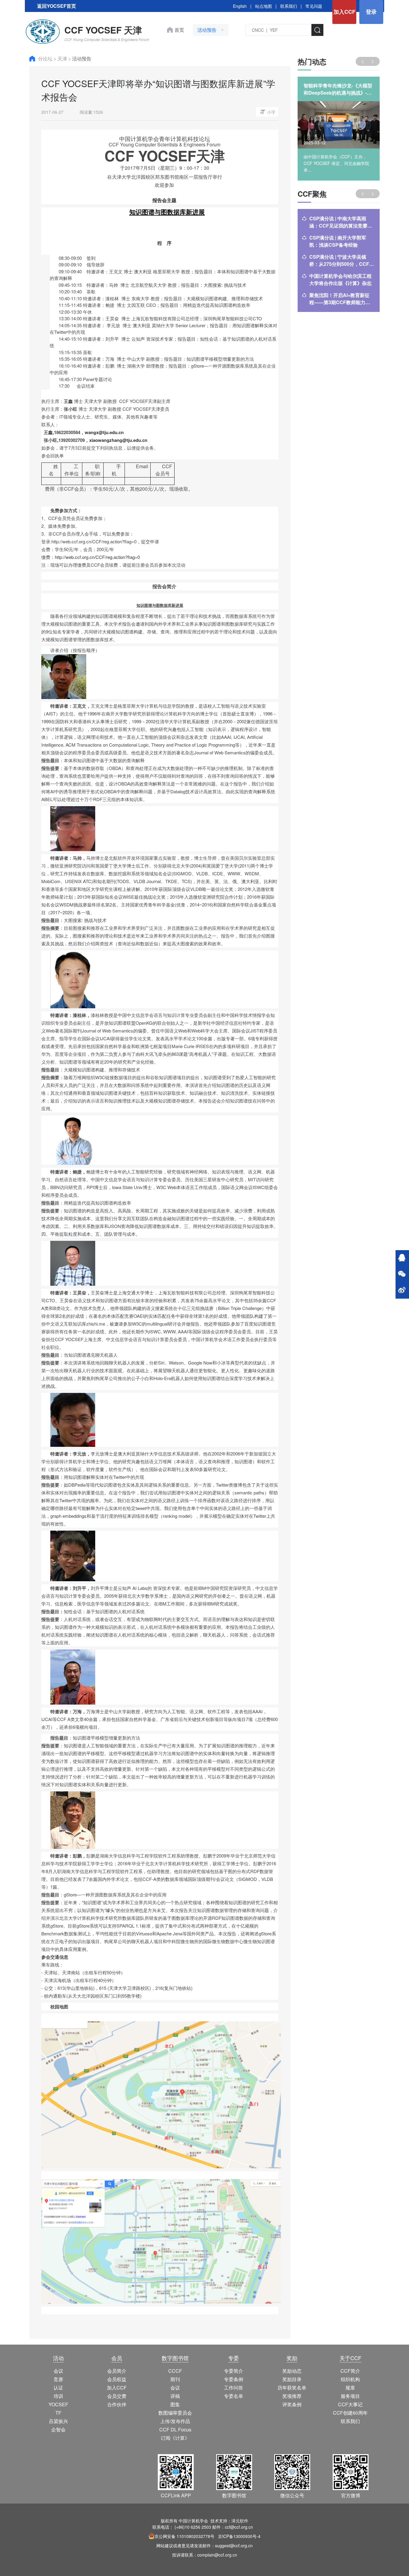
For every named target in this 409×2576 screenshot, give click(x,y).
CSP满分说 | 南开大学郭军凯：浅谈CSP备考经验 (338, 241)
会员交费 (117, 2396)
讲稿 (175, 2396)
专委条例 (234, 2379)
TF (58, 2413)
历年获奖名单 (292, 2388)
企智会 (58, 2429)
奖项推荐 (292, 2396)
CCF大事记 (350, 2404)
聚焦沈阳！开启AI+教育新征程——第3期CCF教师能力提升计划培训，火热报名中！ (340, 299)
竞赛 (58, 2379)
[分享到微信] (402, 1274)
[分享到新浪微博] (402, 1291)
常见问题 (314, 6)
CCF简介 (350, 2371)
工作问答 (234, 2388)
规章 (350, 2388)
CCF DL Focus (175, 2429)
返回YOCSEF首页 (57, 6)
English (240, 6)
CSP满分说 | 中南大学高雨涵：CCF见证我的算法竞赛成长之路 (341, 222)
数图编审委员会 (175, 2413)
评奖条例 (292, 2404)
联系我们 (289, 6)
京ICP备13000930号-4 (239, 2536)
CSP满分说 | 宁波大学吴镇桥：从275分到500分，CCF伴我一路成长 (342, 260)
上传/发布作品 (175, 2421)
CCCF (175, 2371)
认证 (58, 2388)
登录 (371, 12)
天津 (63, 59)
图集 (175, 2404)
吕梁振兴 (58, 2421)
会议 (58, 2371)
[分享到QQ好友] (402, 1258)
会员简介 (117, 2371)
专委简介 (234, 2371)
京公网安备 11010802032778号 (184, 2536)
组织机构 (350, 2379)
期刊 (175, 2379)
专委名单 (234, 2396)
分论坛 (46, 59)
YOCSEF (58, 2404)
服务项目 (350, 2396)
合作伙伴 (117, 2404)
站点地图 (263, 6)
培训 (58, 2396)
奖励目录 (292, 2379)
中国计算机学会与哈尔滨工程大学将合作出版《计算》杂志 (340, 279)
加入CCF (344, 12)
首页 (179, 30)
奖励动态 (292, 2371)
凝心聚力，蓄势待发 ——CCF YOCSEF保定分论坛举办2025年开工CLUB (338, 89)
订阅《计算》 (175, 2438)
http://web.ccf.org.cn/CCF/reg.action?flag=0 (97, 557)
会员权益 (117, 2379)
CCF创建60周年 (350, 2413)
